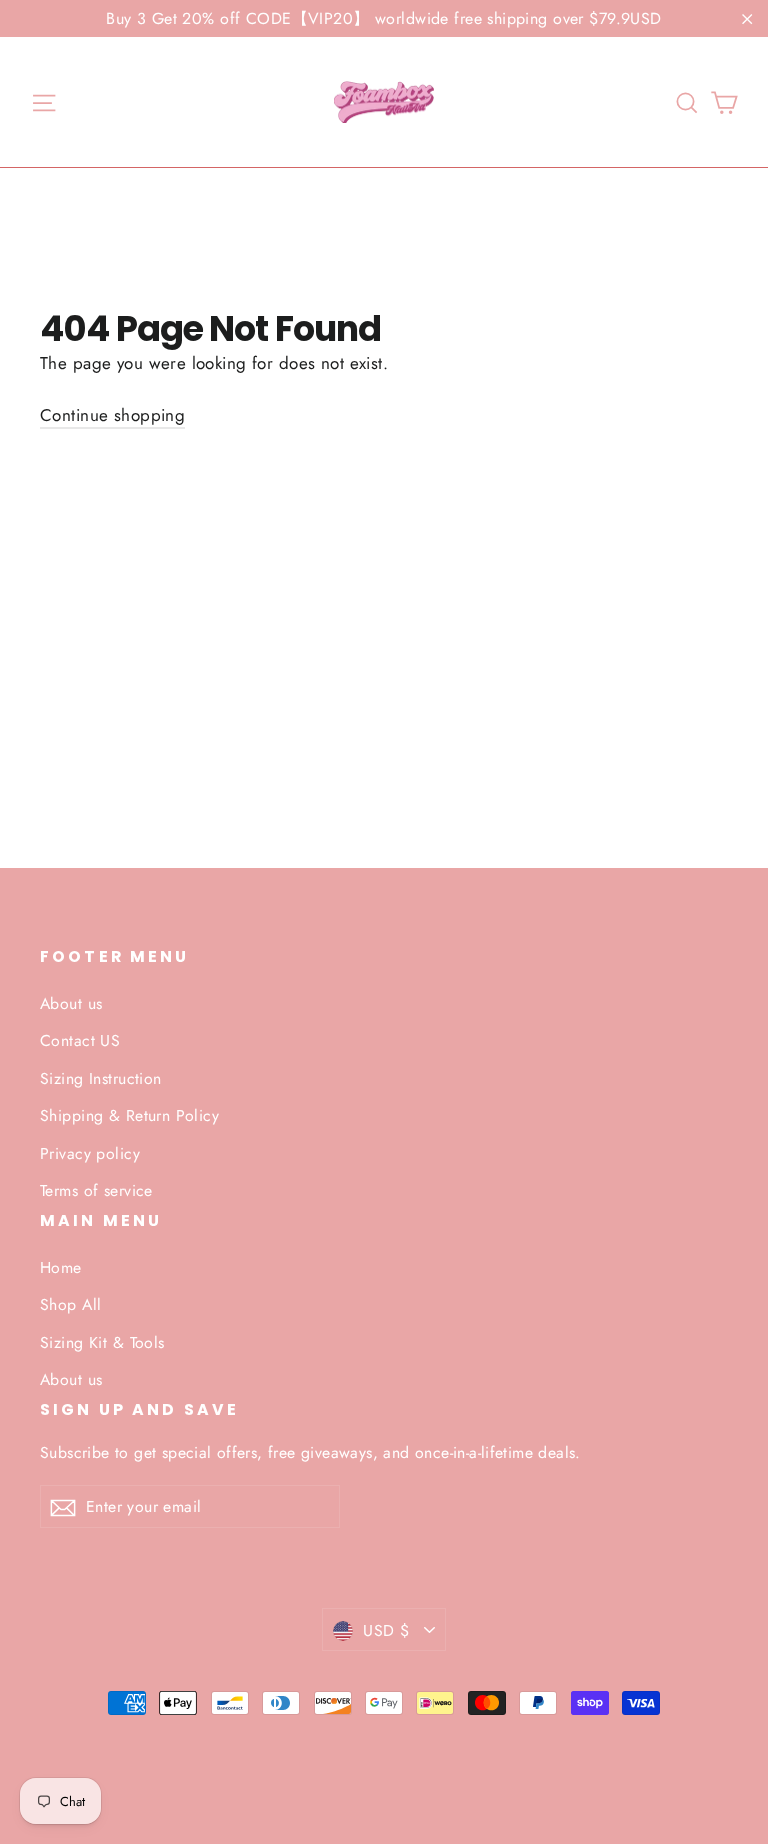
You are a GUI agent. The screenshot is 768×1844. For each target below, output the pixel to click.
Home (61, 1267)
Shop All (70, 1304)
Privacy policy (90, 1153)
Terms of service (96, 1190)
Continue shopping (112, 415)
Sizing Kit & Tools (102, 1342)
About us (71, 1003)
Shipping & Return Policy (129, 1115)
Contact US (80, 1040)
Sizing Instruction (101, 1078)
